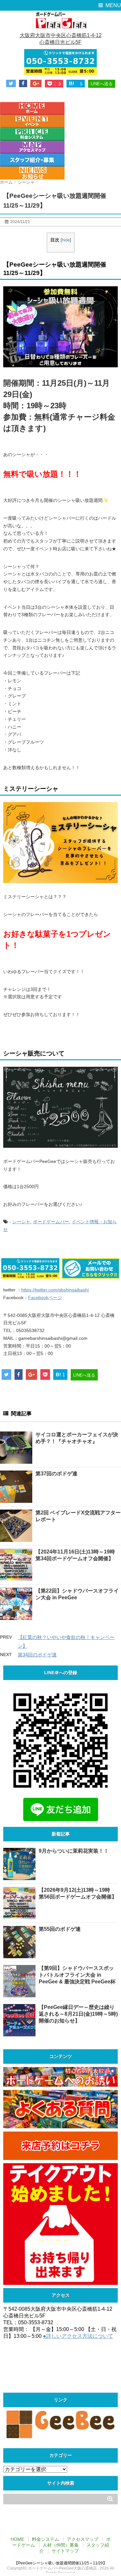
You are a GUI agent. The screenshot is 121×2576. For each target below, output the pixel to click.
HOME (17, 2539)
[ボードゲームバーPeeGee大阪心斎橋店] (60, 20)
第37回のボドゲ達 (56, 1474)
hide (66, 240)
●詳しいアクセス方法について (78, 2336)
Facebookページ (45, 1298)
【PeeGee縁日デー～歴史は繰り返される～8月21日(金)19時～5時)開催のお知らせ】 (78, 2014)
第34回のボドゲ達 (37, 1655)
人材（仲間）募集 (61, 2545)
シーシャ (21, 1222)
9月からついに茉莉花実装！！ (74, 1851)
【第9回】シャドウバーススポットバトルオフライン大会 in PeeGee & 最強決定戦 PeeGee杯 (77, 1975)
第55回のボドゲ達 (60, 1929)
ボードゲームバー (51, 1222)
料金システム (45, 2539)
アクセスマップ (83, 2539)
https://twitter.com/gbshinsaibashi (55, 1290)
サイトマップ (65, 2551)
